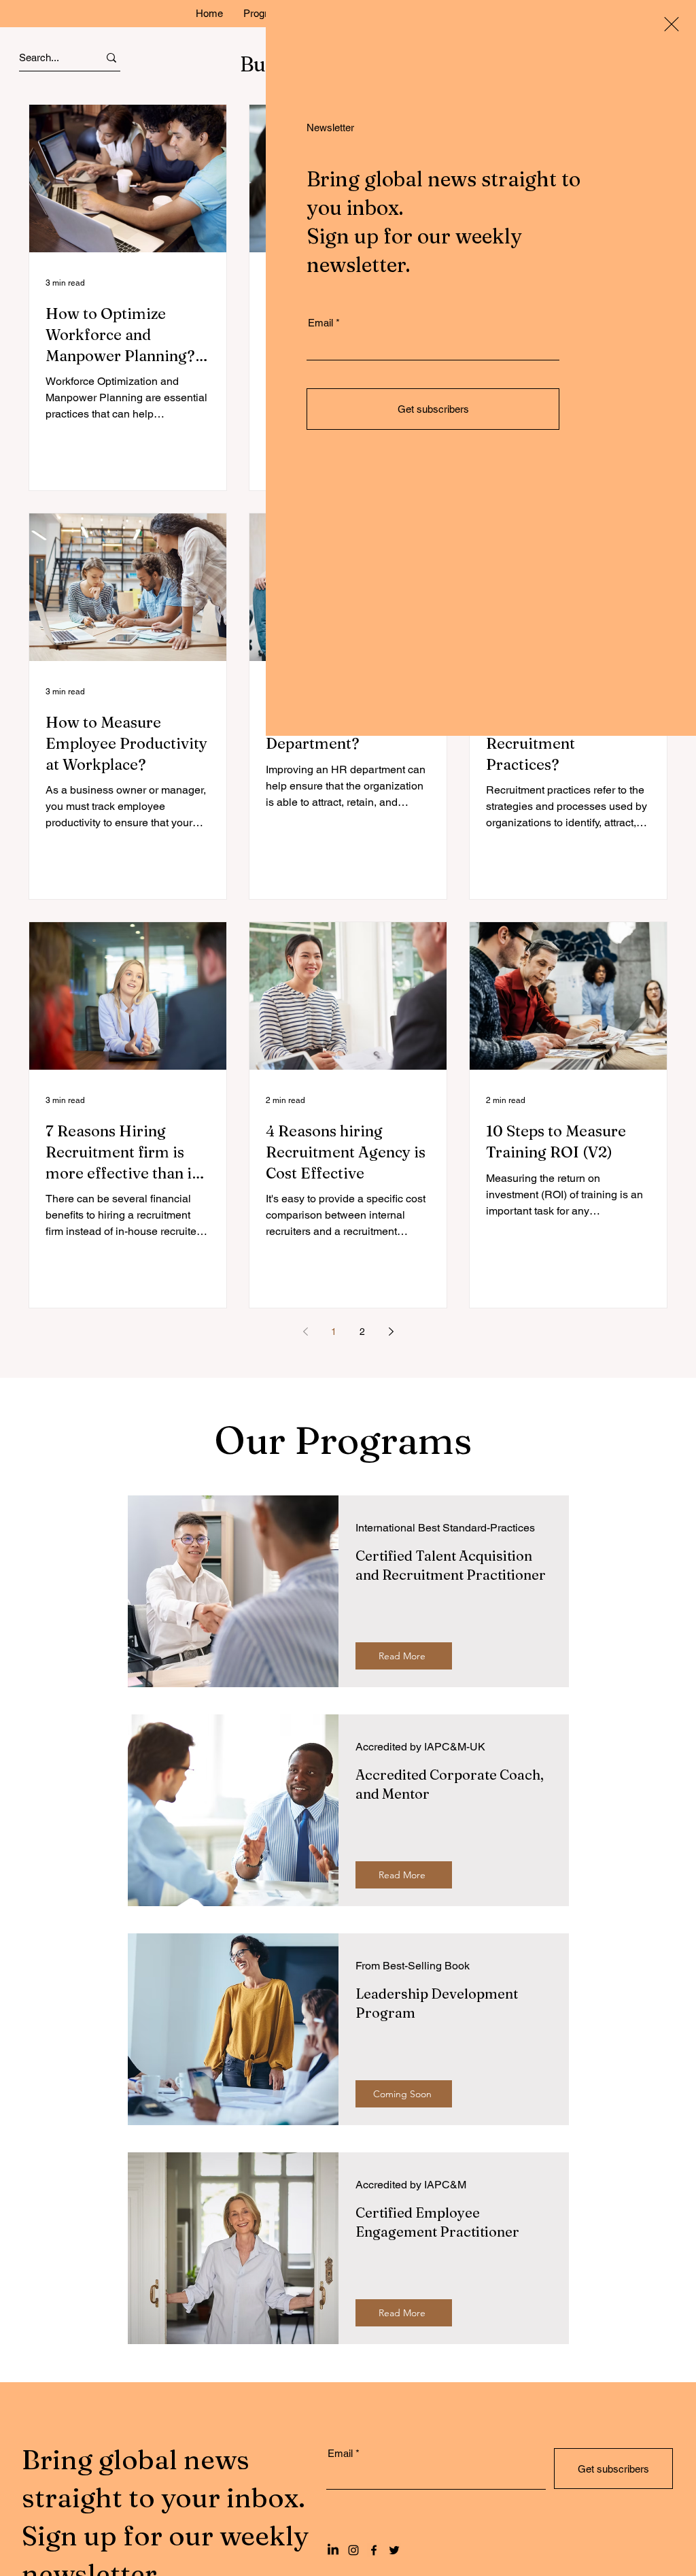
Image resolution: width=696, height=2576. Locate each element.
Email (320, 323)
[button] (672, 24)
